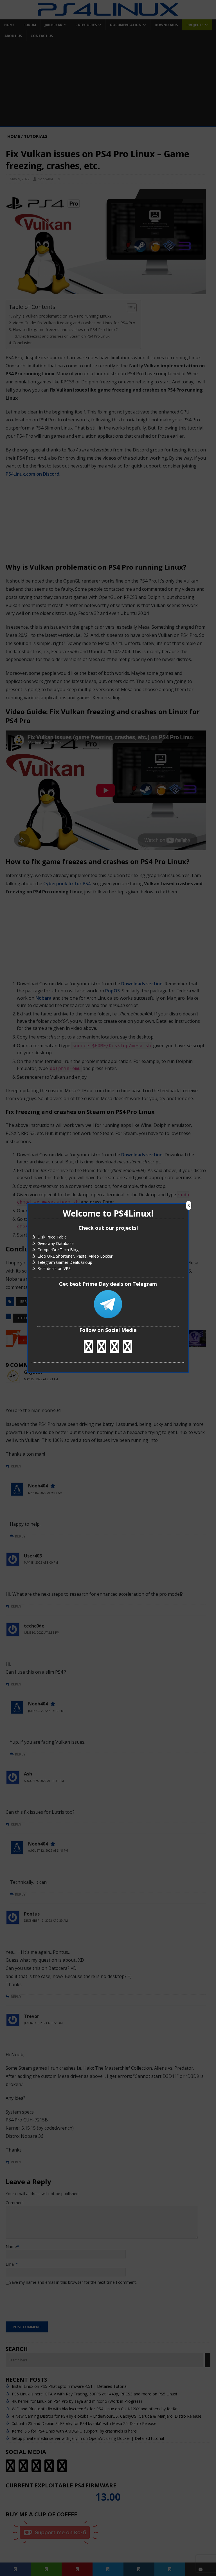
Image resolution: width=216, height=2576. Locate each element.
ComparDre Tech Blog (58, 1250)
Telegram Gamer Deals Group (65, 1262)
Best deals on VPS (54, 1269)
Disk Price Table (52, 1237)
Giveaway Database (56, 1243)
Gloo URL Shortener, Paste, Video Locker (75, 1256)
